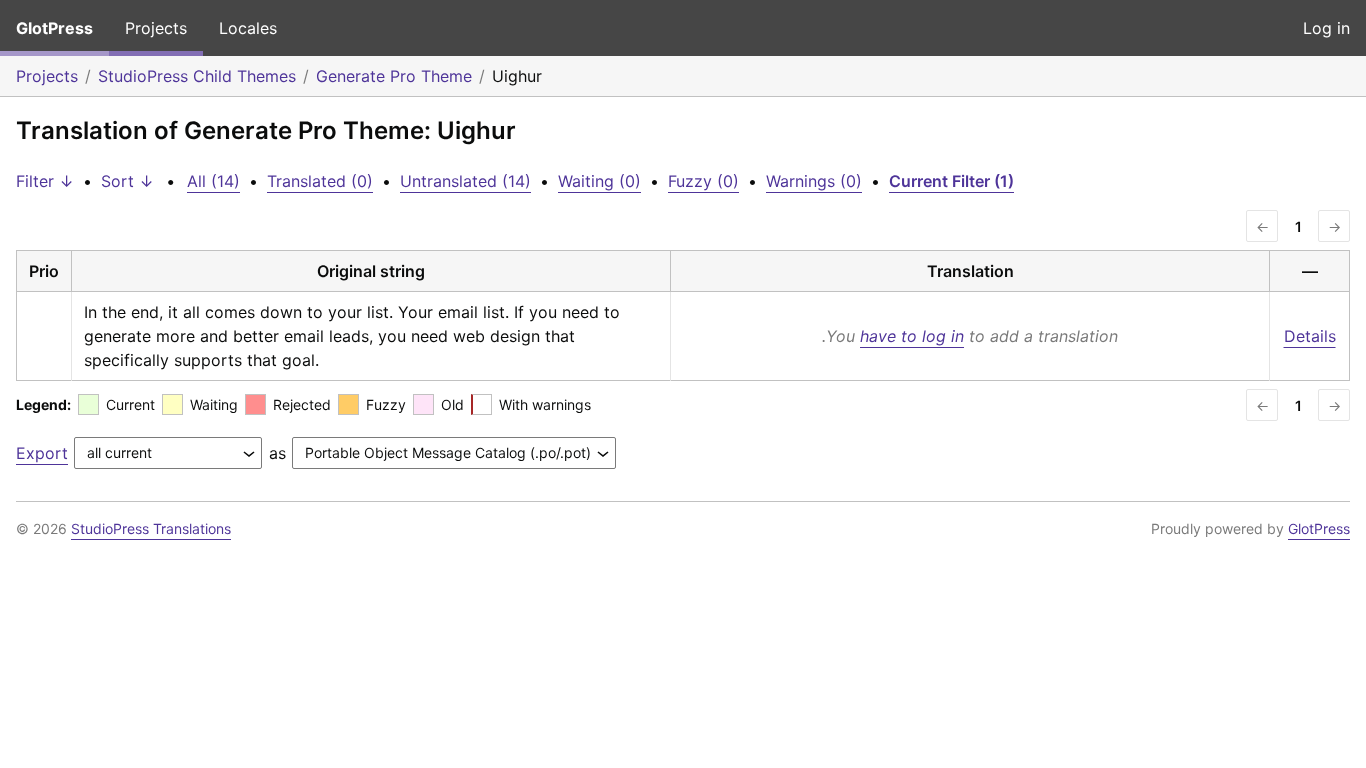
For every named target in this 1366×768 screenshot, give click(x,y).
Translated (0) (320, 181)
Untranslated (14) (465, 181)
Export (42, 453)
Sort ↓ (127, 181)
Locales (248, 28)
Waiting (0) (599, 181)
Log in (1326, 28)
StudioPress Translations (151, 528)
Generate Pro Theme (394, 76)
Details (1310, 336)
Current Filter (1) (951, 181)
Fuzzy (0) (703, 181)
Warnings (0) (814, 181)
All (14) (213, 181)
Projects (156, 28)
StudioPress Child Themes (197, 76)
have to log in (912, 336)
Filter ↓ (45, 181)
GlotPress (54, 28)
